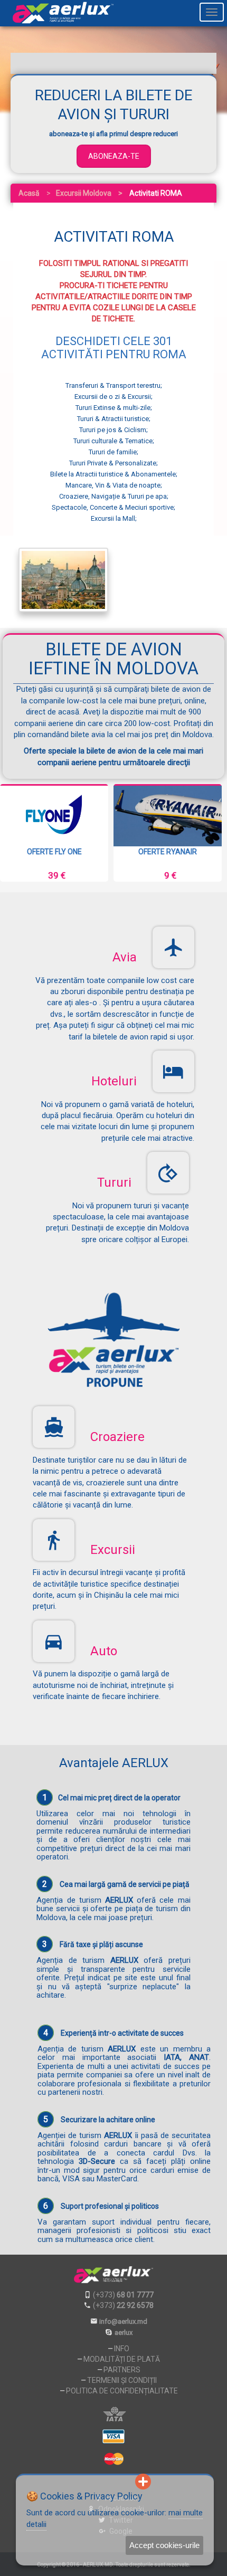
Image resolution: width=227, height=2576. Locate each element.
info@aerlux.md (123, 2321)
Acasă (29, 193)
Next (211, 833)
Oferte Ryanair (168, 852)
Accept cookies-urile (164, 2545)
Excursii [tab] (164, 63)
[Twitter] (108, 2482)
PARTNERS (122, 2370)
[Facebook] (91, 2482)
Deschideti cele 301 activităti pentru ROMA (114, 347)
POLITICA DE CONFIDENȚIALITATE (122, 2391)
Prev (16, 833)
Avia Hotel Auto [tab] (62, 63)
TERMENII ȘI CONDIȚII (122, 2380)
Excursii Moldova (84, 193)
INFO (122, 2349)
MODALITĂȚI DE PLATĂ (122, 2359)
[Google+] (126, 2482)
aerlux (124, 2332)
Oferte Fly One (54, 852)
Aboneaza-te (114, 156)
